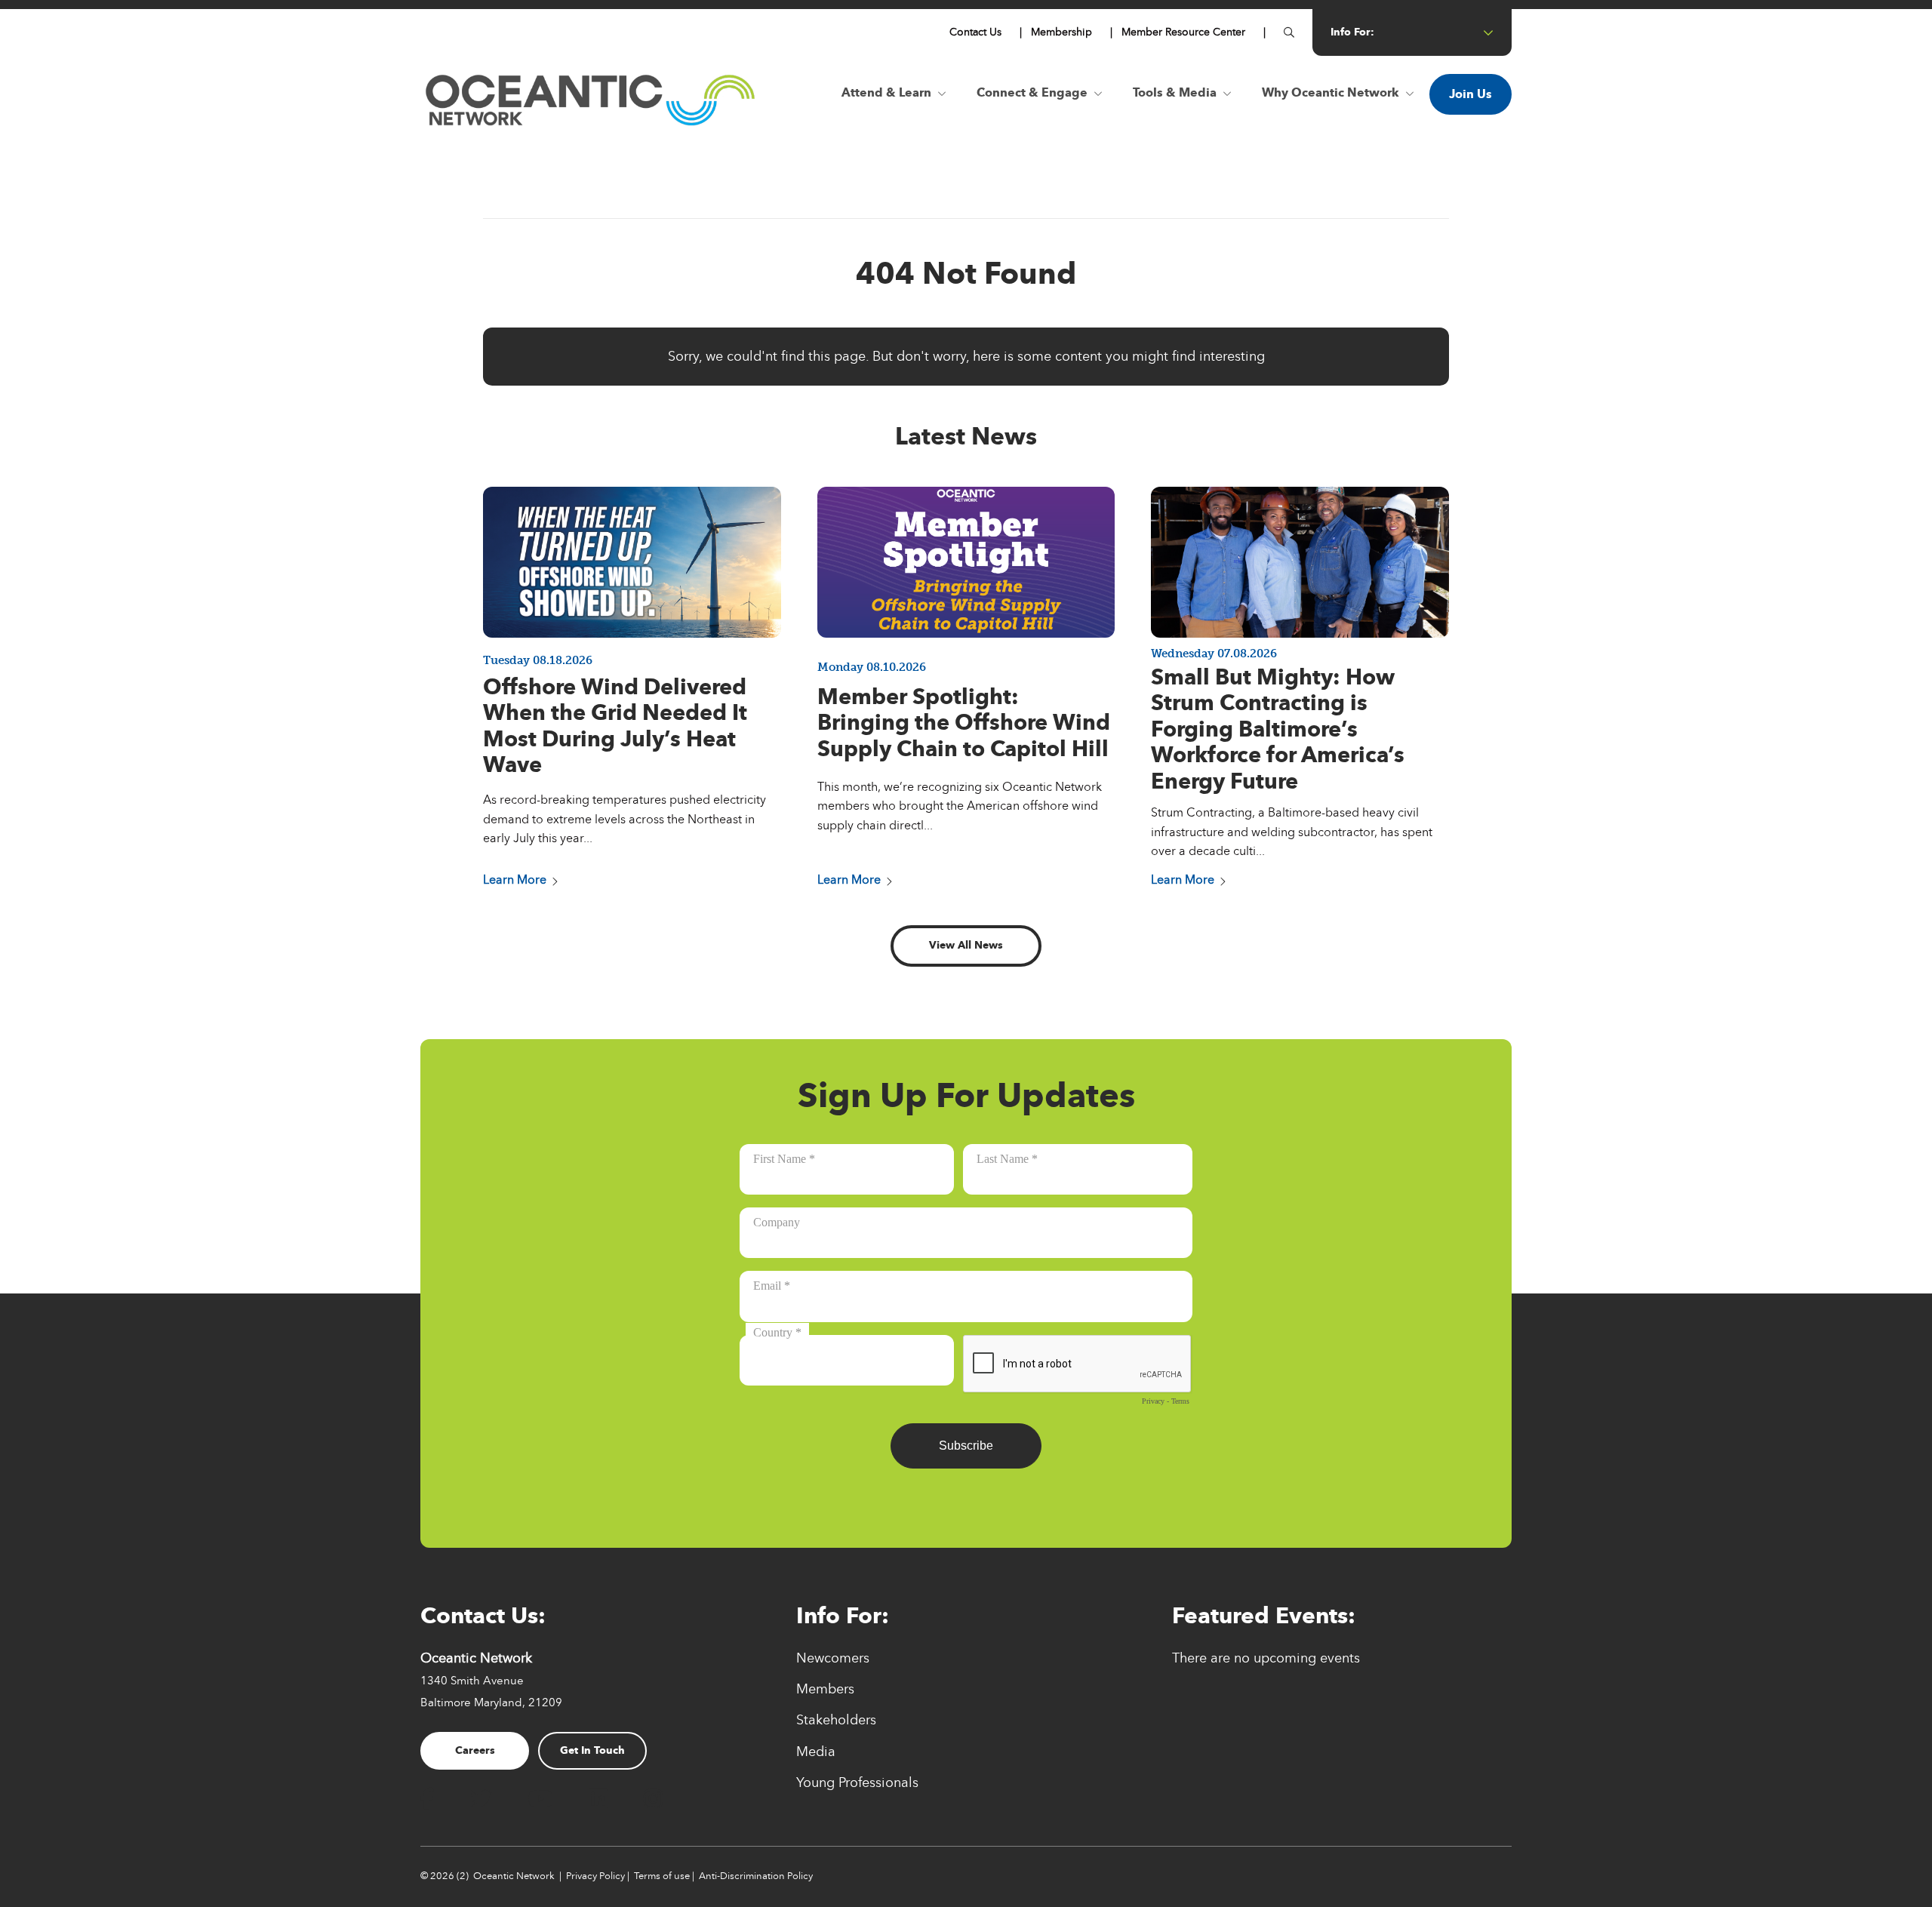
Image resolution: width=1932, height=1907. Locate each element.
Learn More (515, 880)
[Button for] (1289, 32)
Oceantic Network (514, 1876)
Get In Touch (592, 1750)
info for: (1352, 32)
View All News (966, 945)
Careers (475, 1750)
